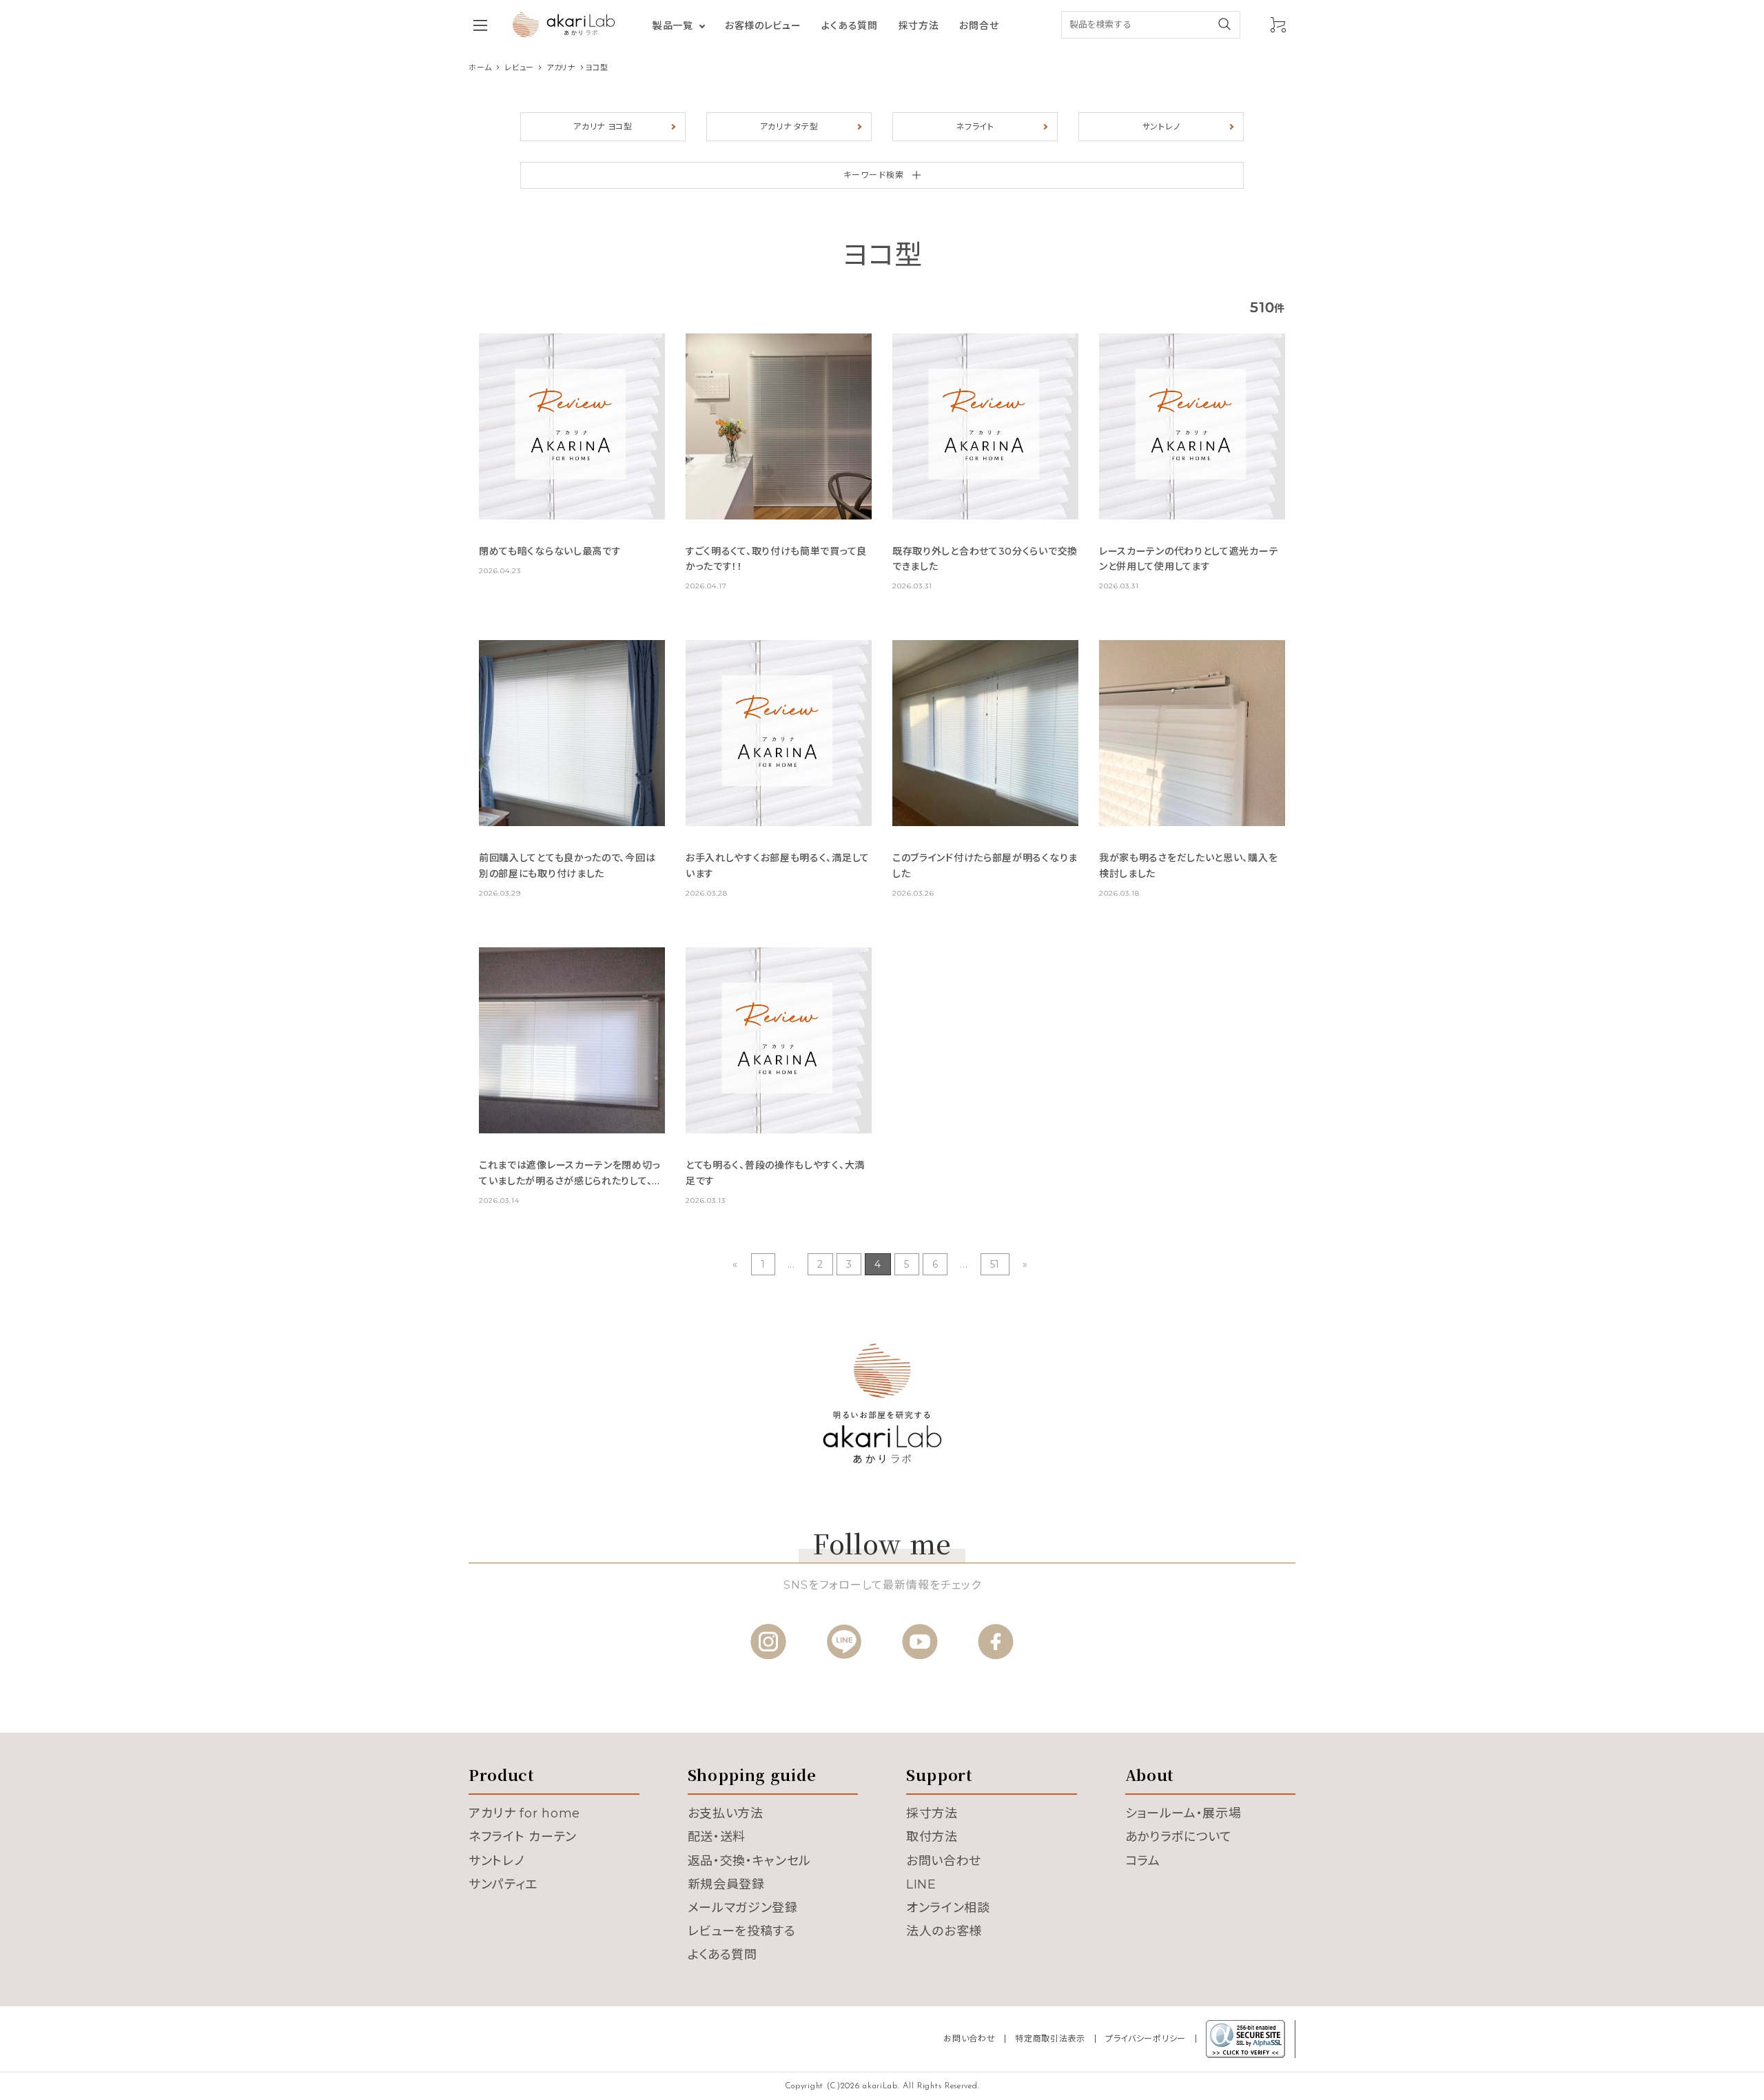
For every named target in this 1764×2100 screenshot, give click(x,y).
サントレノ (1161, 126)
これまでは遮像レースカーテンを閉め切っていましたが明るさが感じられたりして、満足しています (571, 1181)
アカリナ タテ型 (789, 126)
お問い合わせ (944, 1861)
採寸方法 (919, 25)
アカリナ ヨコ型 (603, 126)
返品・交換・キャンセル (750, 1861)
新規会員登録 (726, 1884)
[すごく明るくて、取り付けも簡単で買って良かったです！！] (779, 426)
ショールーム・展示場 (1183, 1813)
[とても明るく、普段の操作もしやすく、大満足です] (779, 1040)
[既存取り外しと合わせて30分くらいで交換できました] (985, 426)
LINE (921, 1884)
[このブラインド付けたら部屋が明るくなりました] (985, 733)
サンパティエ (503, 1884)
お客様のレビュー (763, 25)
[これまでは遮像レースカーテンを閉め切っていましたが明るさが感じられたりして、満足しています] (572, 1040)
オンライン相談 (948, 1908)
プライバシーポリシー (1146, 2038)
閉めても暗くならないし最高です (550, 551)
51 (995, 1264)
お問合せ (979, 25)
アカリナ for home (524, 1813)
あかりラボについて (1179, 1837)
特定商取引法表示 (1050, 2038)
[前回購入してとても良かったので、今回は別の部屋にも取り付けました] (572, 733)
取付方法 (932, 1837)
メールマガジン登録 (743, 1908)
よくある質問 (849, 25)
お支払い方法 (726, 1813)
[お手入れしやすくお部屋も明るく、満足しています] (779, 733)
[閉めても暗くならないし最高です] (572, 426)
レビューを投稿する (742, 1931)
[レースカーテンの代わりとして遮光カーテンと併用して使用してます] (1192, 426)
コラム (1143, 1861)
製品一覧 (673, 25)
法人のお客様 (944, 1931)
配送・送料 (717, 1837)
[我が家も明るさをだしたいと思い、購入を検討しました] (1192, 733)
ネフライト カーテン (523, 1837)
